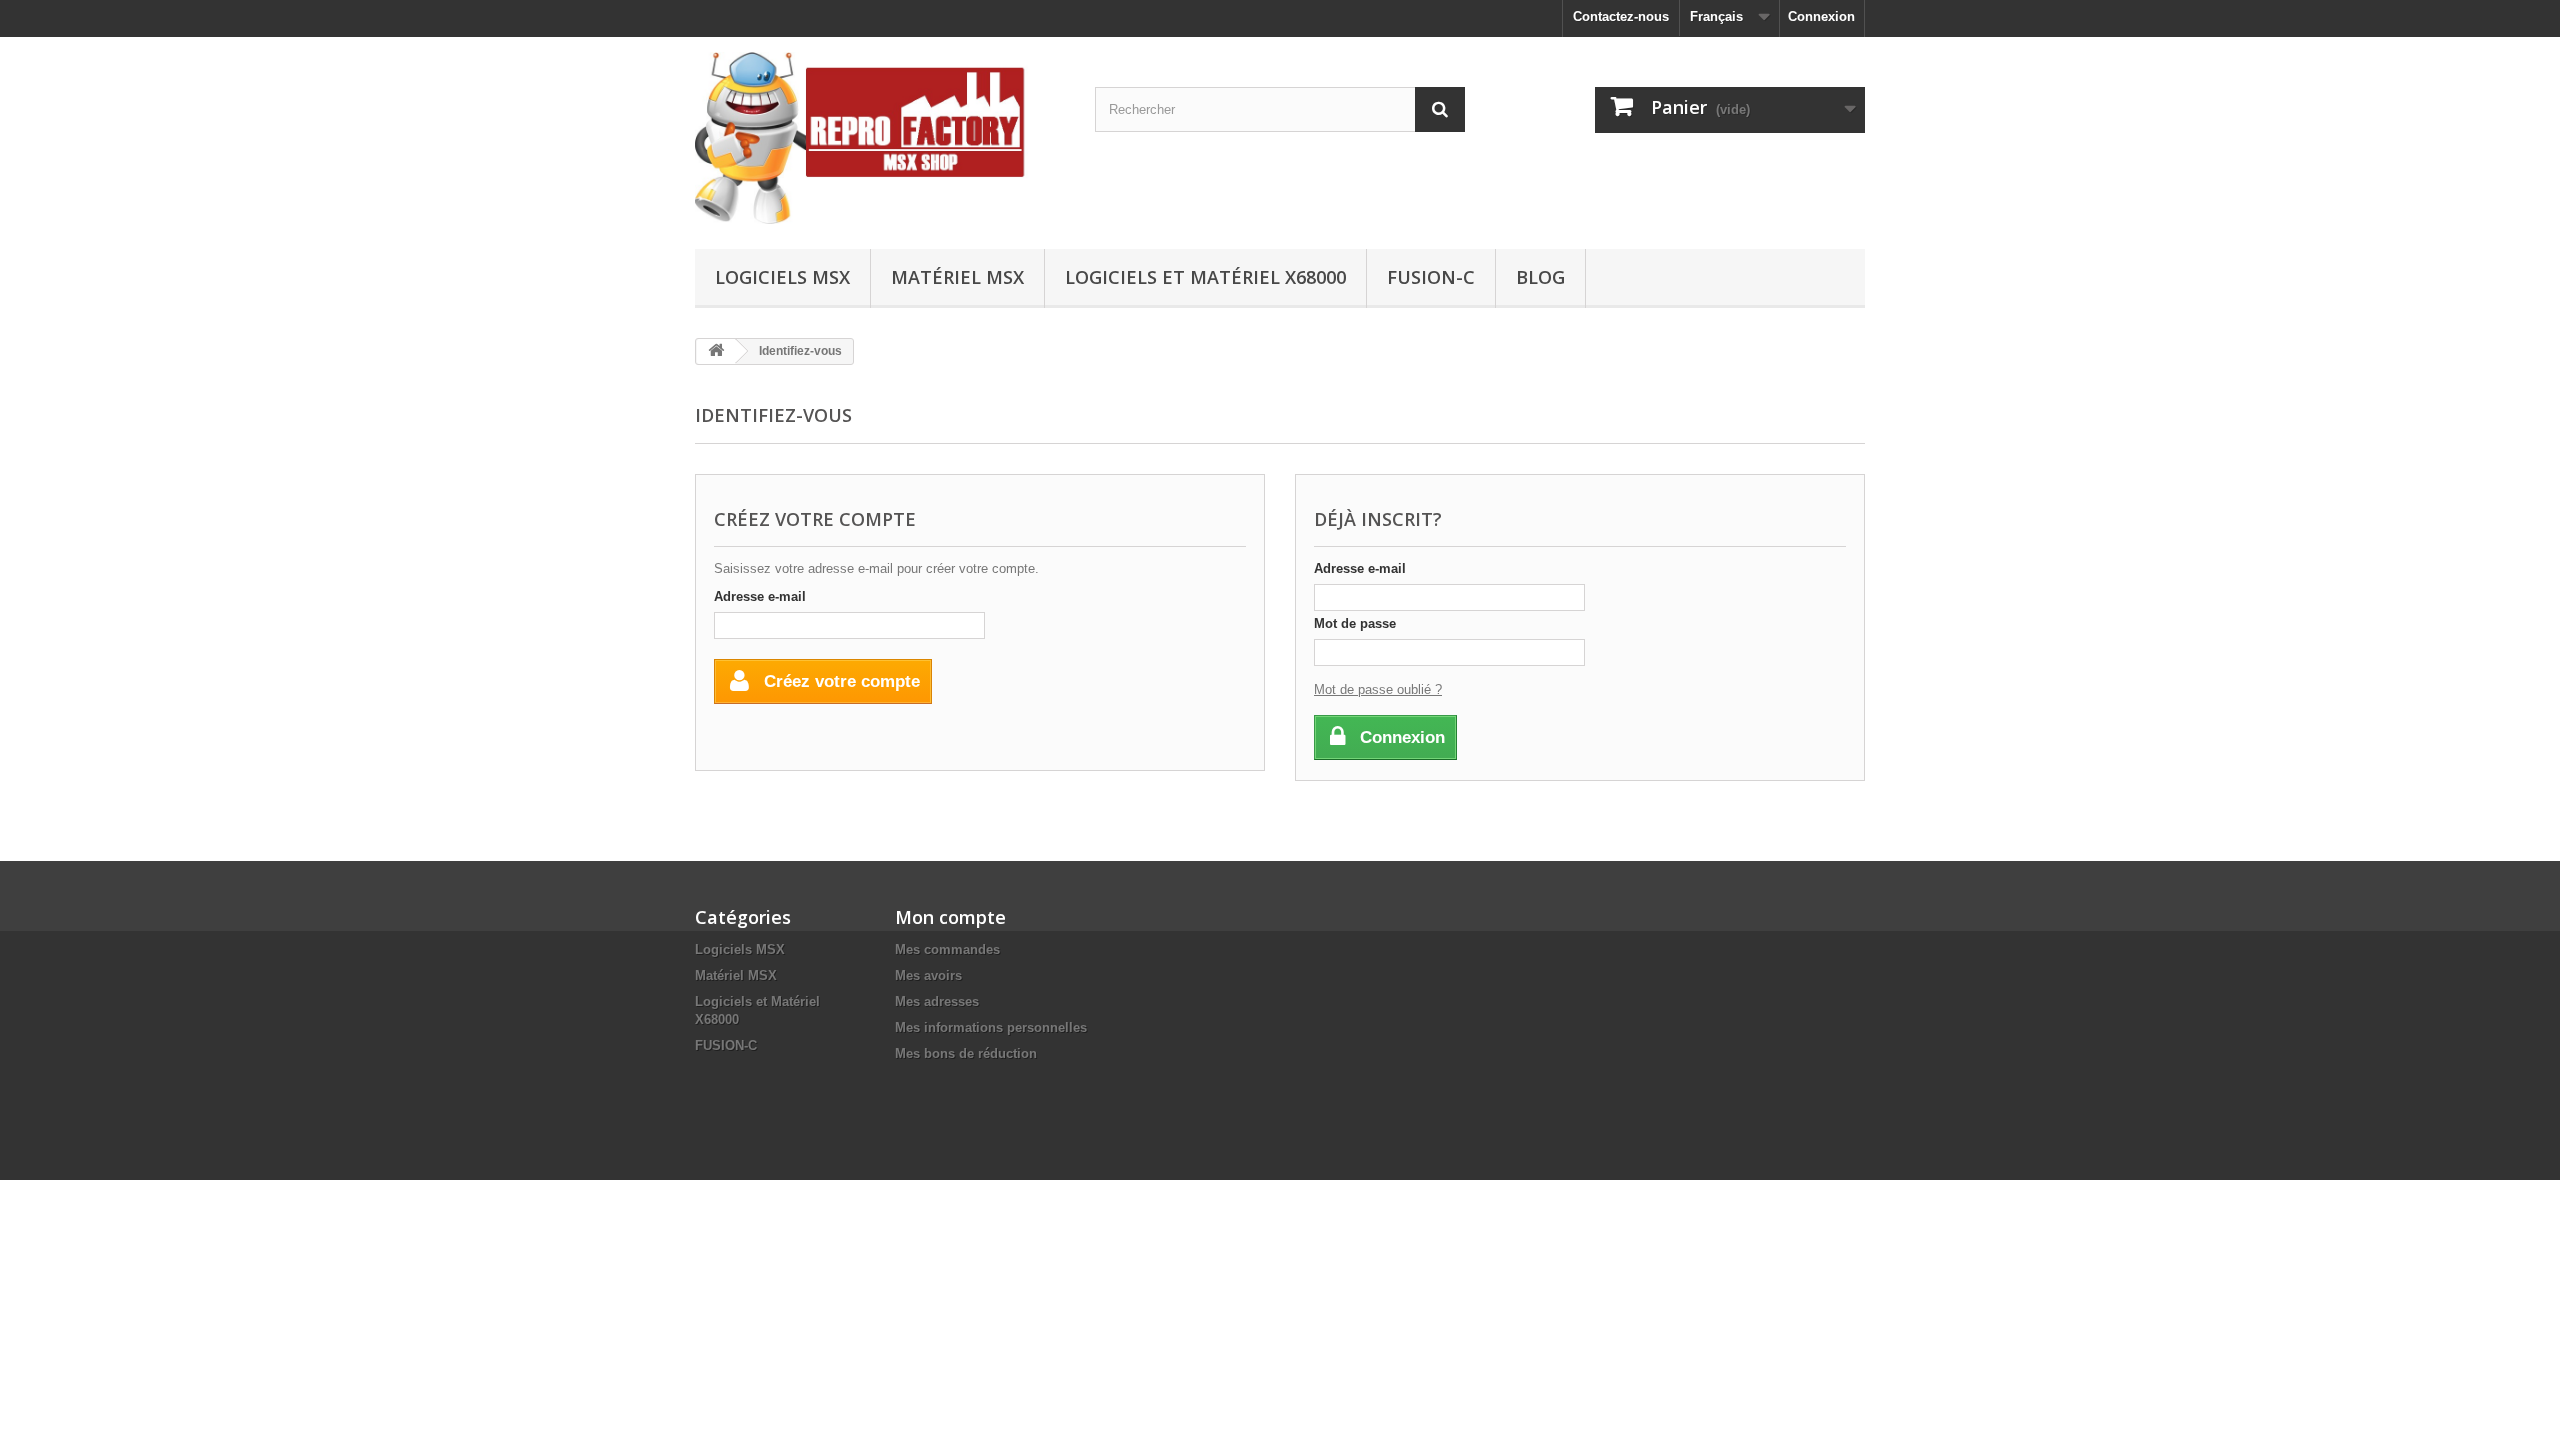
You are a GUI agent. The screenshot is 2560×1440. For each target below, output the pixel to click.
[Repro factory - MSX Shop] (880, 138)
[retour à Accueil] (716, 351)
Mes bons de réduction (966, 1053)
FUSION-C (1431, 277)
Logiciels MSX (782, 277)
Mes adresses (937, 1001)
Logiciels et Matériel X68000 (1205, 277)
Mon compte (950, 917)
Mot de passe (1355, 623)
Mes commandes (947, 949)
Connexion (1821, 16)
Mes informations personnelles (991, 1027)
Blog (1540, 277)
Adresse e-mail (760, 596)
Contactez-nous (1621, 16)
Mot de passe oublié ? (1378, 689)
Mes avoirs (928, 975)
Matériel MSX (957, 277)
